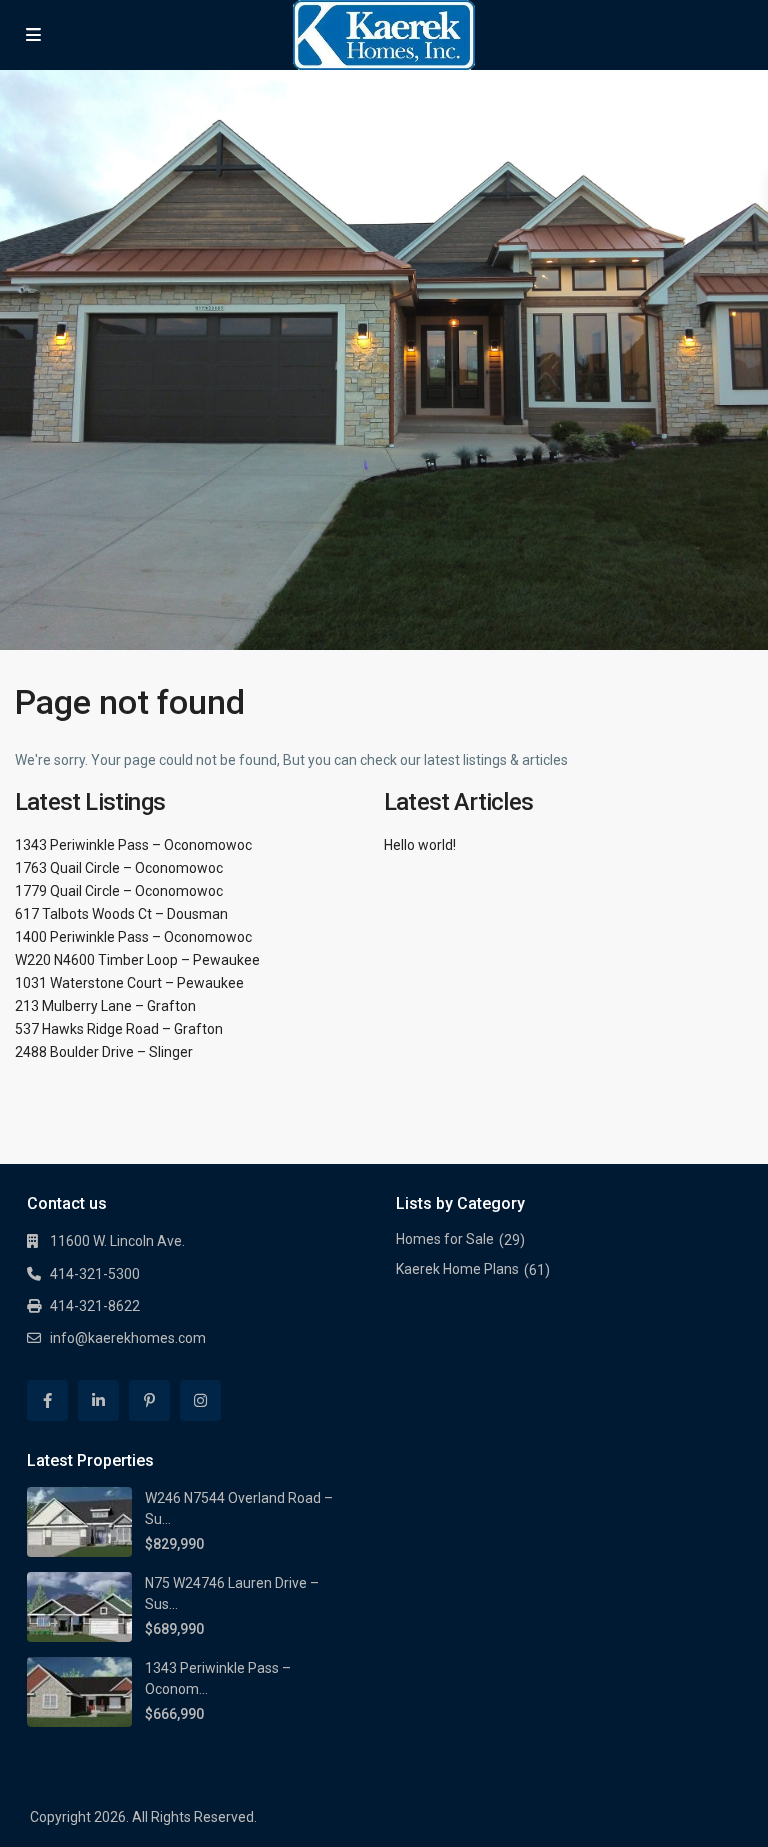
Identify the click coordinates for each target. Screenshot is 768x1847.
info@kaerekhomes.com (128, 1338)
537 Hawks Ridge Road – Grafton (119, 1029)
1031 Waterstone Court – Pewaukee (129, 983)
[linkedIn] (98, 1400)
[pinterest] (149, 1400)
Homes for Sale (445, 1239)
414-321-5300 (95, 1274)
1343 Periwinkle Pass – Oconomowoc (133, 845)
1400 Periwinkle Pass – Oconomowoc (133, 937)
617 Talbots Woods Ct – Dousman (121, 914)
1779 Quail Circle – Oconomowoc (119, 891)
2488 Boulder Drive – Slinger (104, 1052)
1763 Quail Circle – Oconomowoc (119, 868)
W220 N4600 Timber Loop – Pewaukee (137, 960)
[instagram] (200, 1400)
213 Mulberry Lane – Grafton (105, 1006)
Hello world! (420, 845)
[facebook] (47, 1400)
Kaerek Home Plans (457, 1269)
